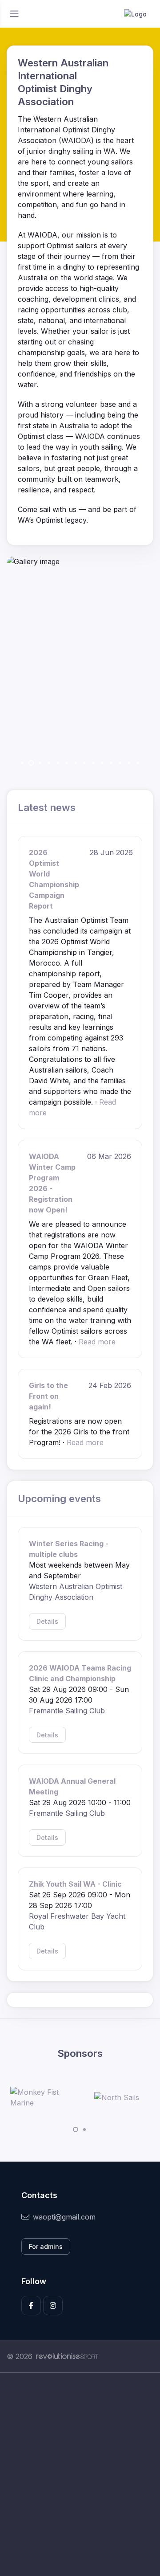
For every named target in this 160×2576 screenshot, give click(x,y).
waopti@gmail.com (64, 2217)
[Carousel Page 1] (22, 763)
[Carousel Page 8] (84, 763)
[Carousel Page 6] (67, 763)
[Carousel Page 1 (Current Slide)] (76, 2130)
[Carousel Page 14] (138, 763)
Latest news (47, 807)
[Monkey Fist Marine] (44, 2097)
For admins (46, 2246)
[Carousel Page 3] (40, 763)
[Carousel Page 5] (58, 763)
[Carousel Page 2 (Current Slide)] (31, 763)
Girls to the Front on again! (48, 1396)
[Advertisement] (80, 2474)
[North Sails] (117, 2097)
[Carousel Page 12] (120, 763)
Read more (97, 1342)
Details (47, 1621)
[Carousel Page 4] (49, 763)
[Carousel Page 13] (129, 763)
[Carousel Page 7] (76, 763)
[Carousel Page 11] (111, 763)
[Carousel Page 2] (84, 2130)
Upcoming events (59, 1498)
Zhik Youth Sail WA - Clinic (75, 1884)
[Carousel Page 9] (93, 763)
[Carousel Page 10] (102, 763)
